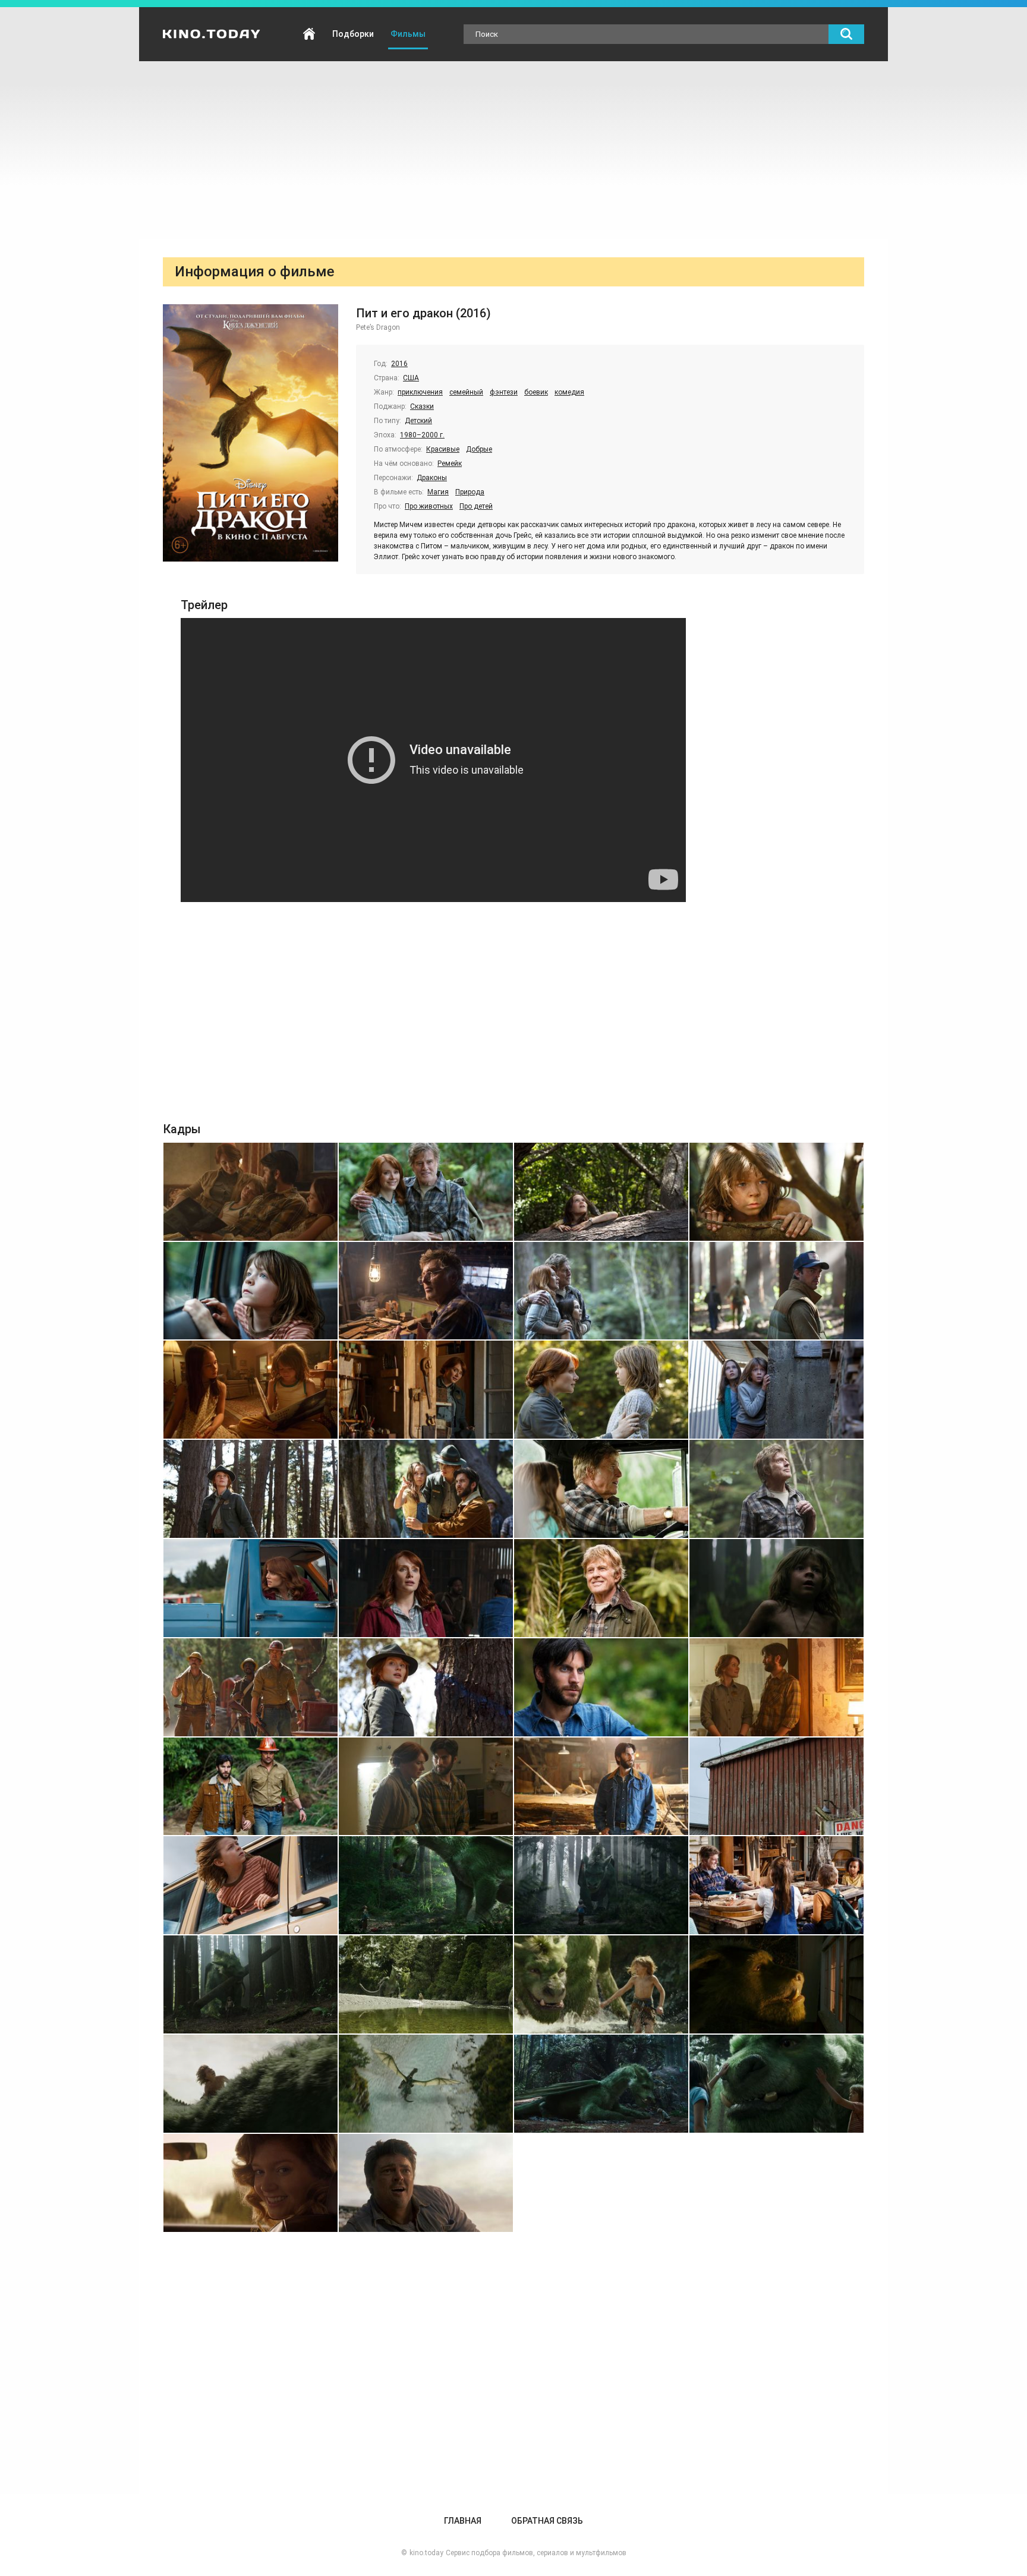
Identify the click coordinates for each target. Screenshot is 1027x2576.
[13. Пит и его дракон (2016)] (251, 1489)
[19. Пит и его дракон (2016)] (601, 1588)
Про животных (429, 506)
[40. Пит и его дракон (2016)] (776, 2084)
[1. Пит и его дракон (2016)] (251, 1192)
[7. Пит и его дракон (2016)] (601, 1291)
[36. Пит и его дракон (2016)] (776, 1984)
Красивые (443, 449)
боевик (536, 392)
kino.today (426, 2553)
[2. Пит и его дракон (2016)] (426, 1192)
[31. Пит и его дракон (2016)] (601, 1885)
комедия (569, 392)
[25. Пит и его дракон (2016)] (251, 1787)
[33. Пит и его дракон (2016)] (251, 1984)
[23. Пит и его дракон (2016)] (601, 1687)
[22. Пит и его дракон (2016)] (426, 1687)
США (411, 378)
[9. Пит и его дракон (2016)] (251, 1390)
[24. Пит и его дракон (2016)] (776, 1687)
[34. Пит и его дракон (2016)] (426, 1984)
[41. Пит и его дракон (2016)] (251, 2183)
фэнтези (504, 392)
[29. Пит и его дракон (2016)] (251, 1885)
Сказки (422, 406)
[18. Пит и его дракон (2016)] (426, 1588)
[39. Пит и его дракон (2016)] (601, 2084)
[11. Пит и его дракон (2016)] (601, 1390)
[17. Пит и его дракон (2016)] (251, 1588)
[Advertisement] (513, 150)
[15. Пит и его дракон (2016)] (601, 1489)
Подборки (353, 34)
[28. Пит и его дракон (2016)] (776, 1787)
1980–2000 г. (422, 435)
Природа (470, 492)
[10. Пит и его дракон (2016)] (426, 1390)
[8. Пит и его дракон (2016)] (776, 1291)
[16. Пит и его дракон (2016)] (776, 1489)
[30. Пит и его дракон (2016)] (426, 1885)
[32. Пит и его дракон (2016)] (776, 1885)
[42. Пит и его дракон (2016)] (426, 2183)
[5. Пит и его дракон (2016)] (251, 1291)
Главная (309, 34)
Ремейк (450, 464)
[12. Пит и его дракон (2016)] (776, 1390)
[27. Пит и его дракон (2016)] (601, 1787)
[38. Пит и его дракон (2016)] (426, 2084)
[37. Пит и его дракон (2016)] (251, 2084)
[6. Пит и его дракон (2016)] (426, 1291)
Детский (418, 421)
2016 (399, 364)
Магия (438, 492)
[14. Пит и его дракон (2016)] (426, 1489)
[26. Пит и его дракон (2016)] (426, 1787)
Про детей (476, 506)
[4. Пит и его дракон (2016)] (776, 1192)
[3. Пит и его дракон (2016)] (601, 1192)
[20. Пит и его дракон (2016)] (776, 1588)
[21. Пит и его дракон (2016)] (251, 1687)
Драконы (432, 478)
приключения (420, 392)
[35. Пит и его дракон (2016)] (601, 1984)
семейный (466, 392)
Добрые (479, 449)
